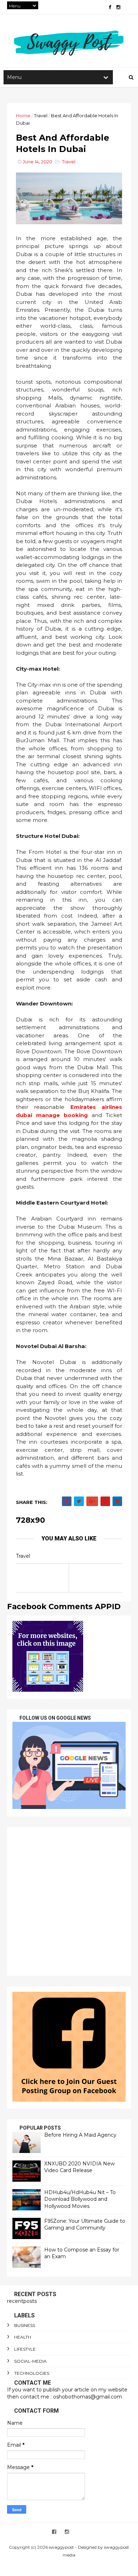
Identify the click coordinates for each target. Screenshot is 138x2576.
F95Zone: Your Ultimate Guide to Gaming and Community (85, 2225)
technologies (32, 2373)
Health (23, 2337)
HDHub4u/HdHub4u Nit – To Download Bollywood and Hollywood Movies (80, 2199)
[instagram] (118, 7)
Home (23, 115)
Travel (41, 115)
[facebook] (110, 7)
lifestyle (25, 2349)
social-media (30, 2361)
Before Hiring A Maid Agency (80, 2135)
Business (25, 2325)
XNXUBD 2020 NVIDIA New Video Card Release (79, 2167)
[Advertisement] (69, 1901)
